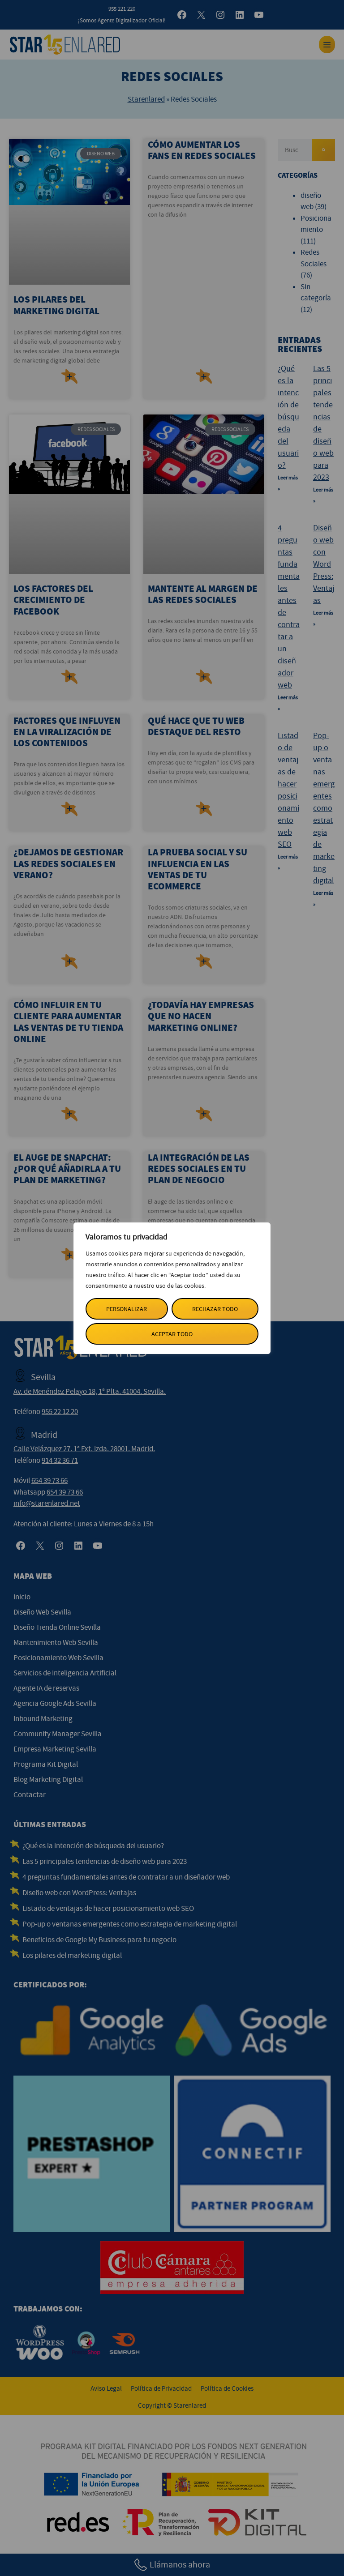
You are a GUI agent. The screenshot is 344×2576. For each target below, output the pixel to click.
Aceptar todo (172, 1334)
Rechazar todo (215, 1309)
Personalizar (127, 1309)
